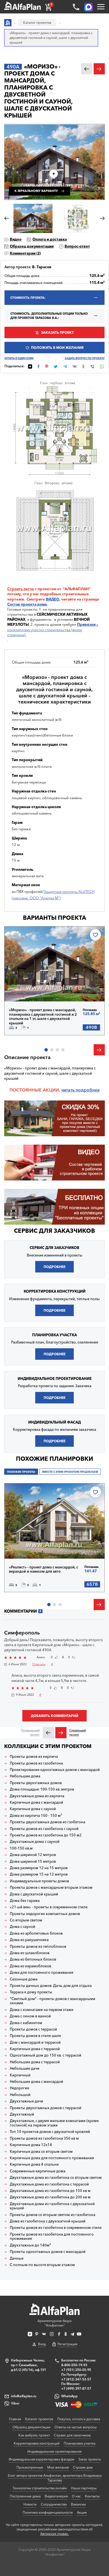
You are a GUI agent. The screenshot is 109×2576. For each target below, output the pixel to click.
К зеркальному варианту (36, 191)
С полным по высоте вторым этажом (42, 2265)
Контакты (92, 2496)
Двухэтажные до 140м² (30, 2245)
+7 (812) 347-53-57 (76, 2379)
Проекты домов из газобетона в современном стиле (56, 2228)
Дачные (17, 2258)
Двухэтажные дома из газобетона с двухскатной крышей (52, 2206)
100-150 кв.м (21, 1848)
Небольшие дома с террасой (35, 2062)
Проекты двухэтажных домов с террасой (46, 2108)
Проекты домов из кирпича (34, 1757)
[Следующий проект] (61, 1733)
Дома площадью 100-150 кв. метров (42, 1789)
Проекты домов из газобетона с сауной (44, 1829)
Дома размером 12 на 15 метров (39, 1868)
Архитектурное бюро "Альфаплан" (54, 2323)
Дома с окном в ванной (30, 2016)
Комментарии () (25, 253)
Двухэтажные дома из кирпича (37, 1796)
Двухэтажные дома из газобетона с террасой (49, 2184)
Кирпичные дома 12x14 (31, 2145)
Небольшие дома (25, 1776)
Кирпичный (20, 2075)
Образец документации (32, 246)
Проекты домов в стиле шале (35, 2036)
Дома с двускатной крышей (34, 1894)
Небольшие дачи (25, 2068)
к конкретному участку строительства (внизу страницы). (53, 629)
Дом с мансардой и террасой (35, 2042)
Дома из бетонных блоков (33, 1959)
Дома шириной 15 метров (33, 1861)
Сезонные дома (24, 1979)
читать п (70, 1090)
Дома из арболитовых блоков (36, 1933)
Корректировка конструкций (37, 2443)
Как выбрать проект (34, 2435)
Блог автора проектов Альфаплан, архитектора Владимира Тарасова (55, 2478)
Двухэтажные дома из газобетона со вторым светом (56, 2178)
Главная (15, 2419)
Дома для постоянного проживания (42, 1972)
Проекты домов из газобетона (36, 1763)
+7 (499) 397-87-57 (76, 2388)
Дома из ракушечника (29, 1940)
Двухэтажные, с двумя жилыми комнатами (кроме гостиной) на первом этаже (54, 2123)
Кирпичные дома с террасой (35, 2049)
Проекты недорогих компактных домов (45, 1914)
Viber (15, 2403)
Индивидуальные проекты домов (39, 1881)
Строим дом (83, 2467)
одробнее (89, 1090)
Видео (16, 239)
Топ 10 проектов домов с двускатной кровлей (50, 2132)
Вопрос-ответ (77, 246)
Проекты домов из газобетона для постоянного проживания (52, 2237)
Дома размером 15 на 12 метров (39, 1874)
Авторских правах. (54, 2534)
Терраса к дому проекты (31, 1992)
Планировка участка (80, 2443)
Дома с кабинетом (26, 2023)
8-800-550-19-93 (74, 2365)
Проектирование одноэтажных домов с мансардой (55, 1770)
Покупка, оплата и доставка (79, 2419)
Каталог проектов (39, 2419)
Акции (82, 2512)
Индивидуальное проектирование (54, 2451)
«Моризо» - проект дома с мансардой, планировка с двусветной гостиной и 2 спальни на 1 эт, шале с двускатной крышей (43, 1017)
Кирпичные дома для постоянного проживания (52, 2158)
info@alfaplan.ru (24, 2396)
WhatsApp (69, 2396)
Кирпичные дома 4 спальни (34, 2164)
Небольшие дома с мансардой (36, 2082)
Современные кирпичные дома (38, 2171)
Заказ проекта (89, 2459)
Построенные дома (25, 2496)
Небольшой (20, 2095)
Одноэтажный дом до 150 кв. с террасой (46, 2055)
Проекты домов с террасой (33, 2029)
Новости (30, 2504)
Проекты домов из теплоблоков (38, 1946)
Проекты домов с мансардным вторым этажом (51, 1887)
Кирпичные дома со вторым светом (41, 2152)
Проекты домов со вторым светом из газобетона (53, 2215)
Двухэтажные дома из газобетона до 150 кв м (50, 2191)
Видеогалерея (56, 2496)
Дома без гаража (25, 1901)
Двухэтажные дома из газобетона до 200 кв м (50, 2197)
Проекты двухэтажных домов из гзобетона (48, 1822)
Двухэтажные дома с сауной (35, 1842)
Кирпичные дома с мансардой (36, 1802)
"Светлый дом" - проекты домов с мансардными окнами (53, 2001)
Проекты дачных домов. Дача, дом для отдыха (51, 1986)
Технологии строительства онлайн (40, 2488)
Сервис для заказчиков (54, 1231)
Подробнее (29, 989)
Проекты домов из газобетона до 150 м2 (46, 1835)
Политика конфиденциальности (48, 2512)
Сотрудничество (54, 2504)
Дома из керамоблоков (30, 1966)
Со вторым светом (26, 1920)
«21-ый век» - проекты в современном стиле (49, 1907)
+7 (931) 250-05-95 (76, 2370)
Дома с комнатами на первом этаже (42, 2010)
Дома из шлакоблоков (30, 1953)
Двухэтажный (22, 2114)
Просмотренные (30, 2467)
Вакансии (78, 2504)
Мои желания (58, 2467)
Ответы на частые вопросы (75, 2427)
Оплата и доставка (50, 239)
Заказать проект (57, 332)
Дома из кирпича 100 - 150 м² (36, 1816)
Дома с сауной (22, 1927)
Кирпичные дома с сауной (33, 1809)
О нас (76, 2496)
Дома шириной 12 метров (33, 1855)
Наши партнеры (84, 2488)
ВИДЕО (53, 599)
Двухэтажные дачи (26, 2101)
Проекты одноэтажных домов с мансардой (48, 2252)
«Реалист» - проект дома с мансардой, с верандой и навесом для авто (43, 1569)
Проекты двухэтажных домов (36, 1783)
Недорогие (19, 2088)
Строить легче (21, 589)
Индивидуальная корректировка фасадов (41, 2459)
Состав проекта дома (27, 604)
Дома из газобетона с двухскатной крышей (48, 2221)
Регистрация (67, 2344)
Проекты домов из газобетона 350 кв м (44, 2138)
